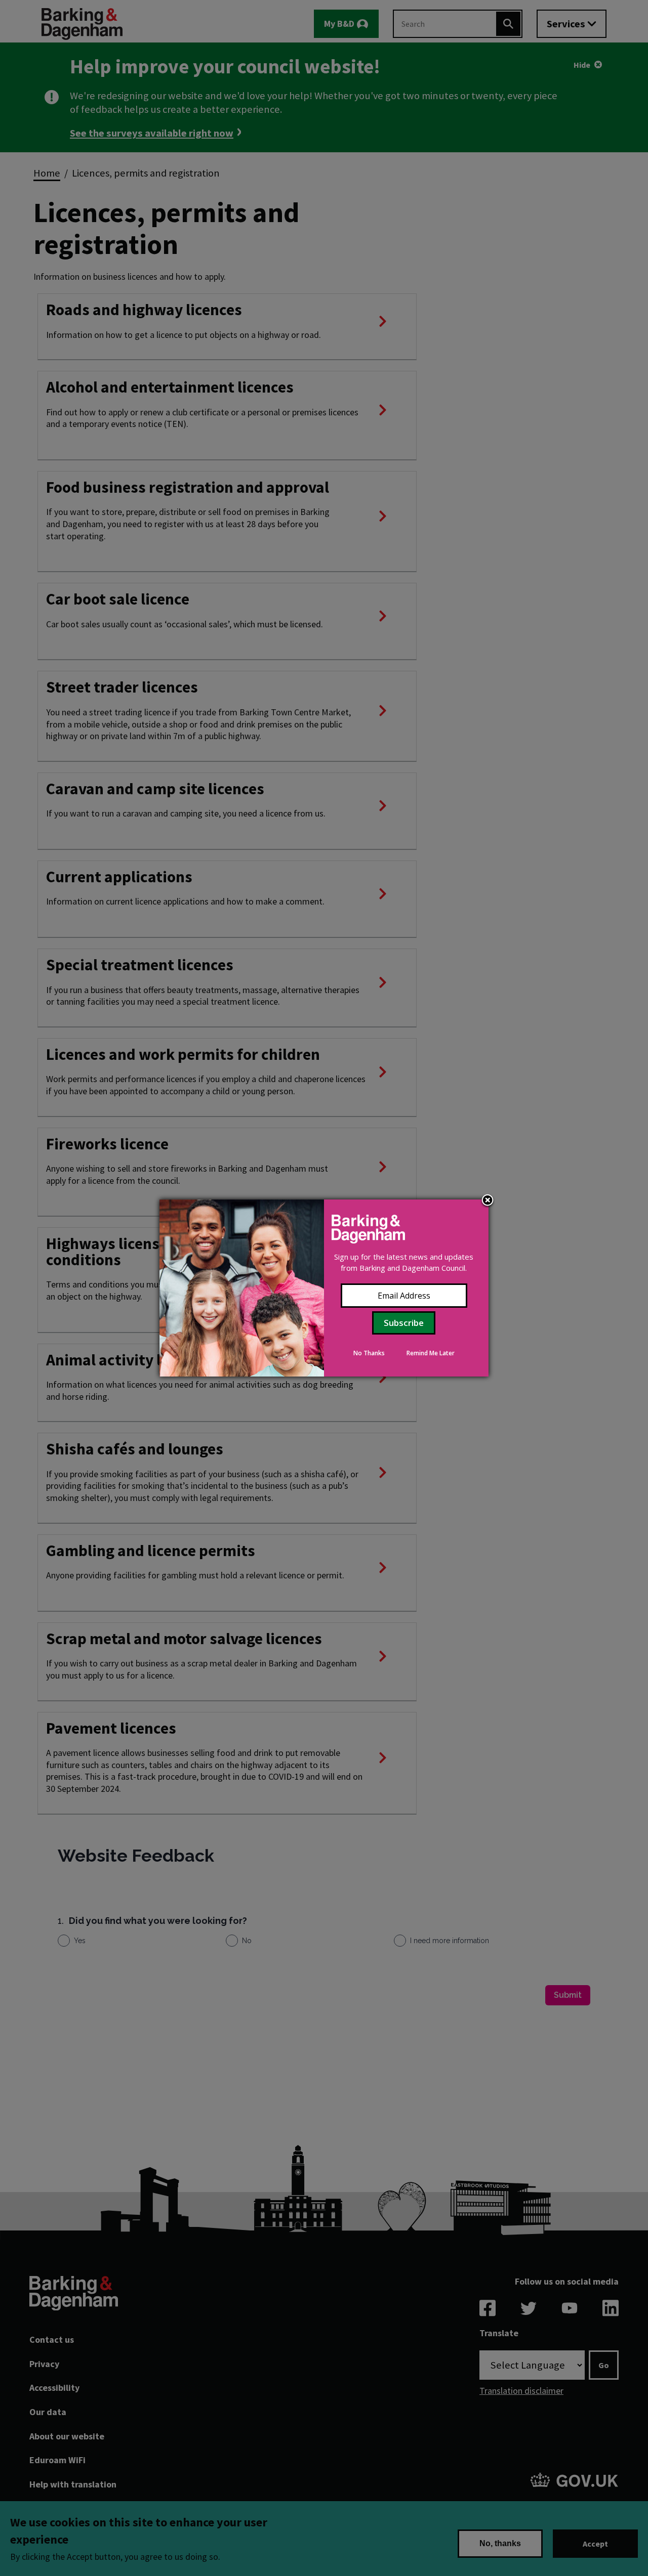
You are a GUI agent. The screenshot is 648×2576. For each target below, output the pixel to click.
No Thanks (369, 1353)
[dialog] (324, 1288)
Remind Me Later (431, 1353)
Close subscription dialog (488, 1201)
